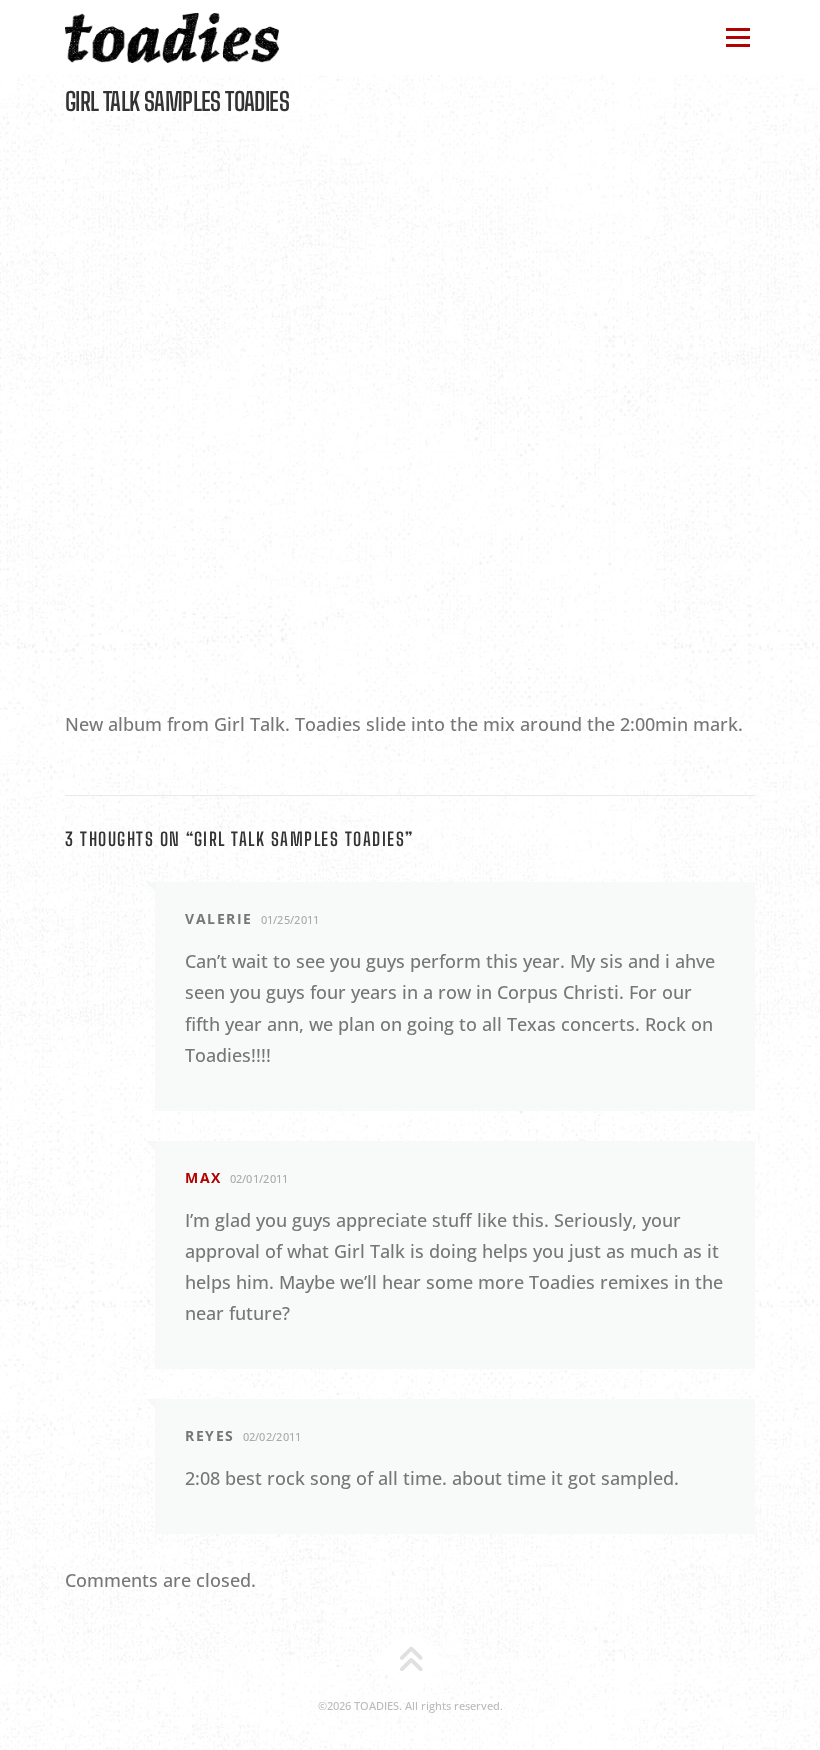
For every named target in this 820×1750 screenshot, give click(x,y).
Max (203, 1177)
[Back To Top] (410, 1661)
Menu (737, 37)
